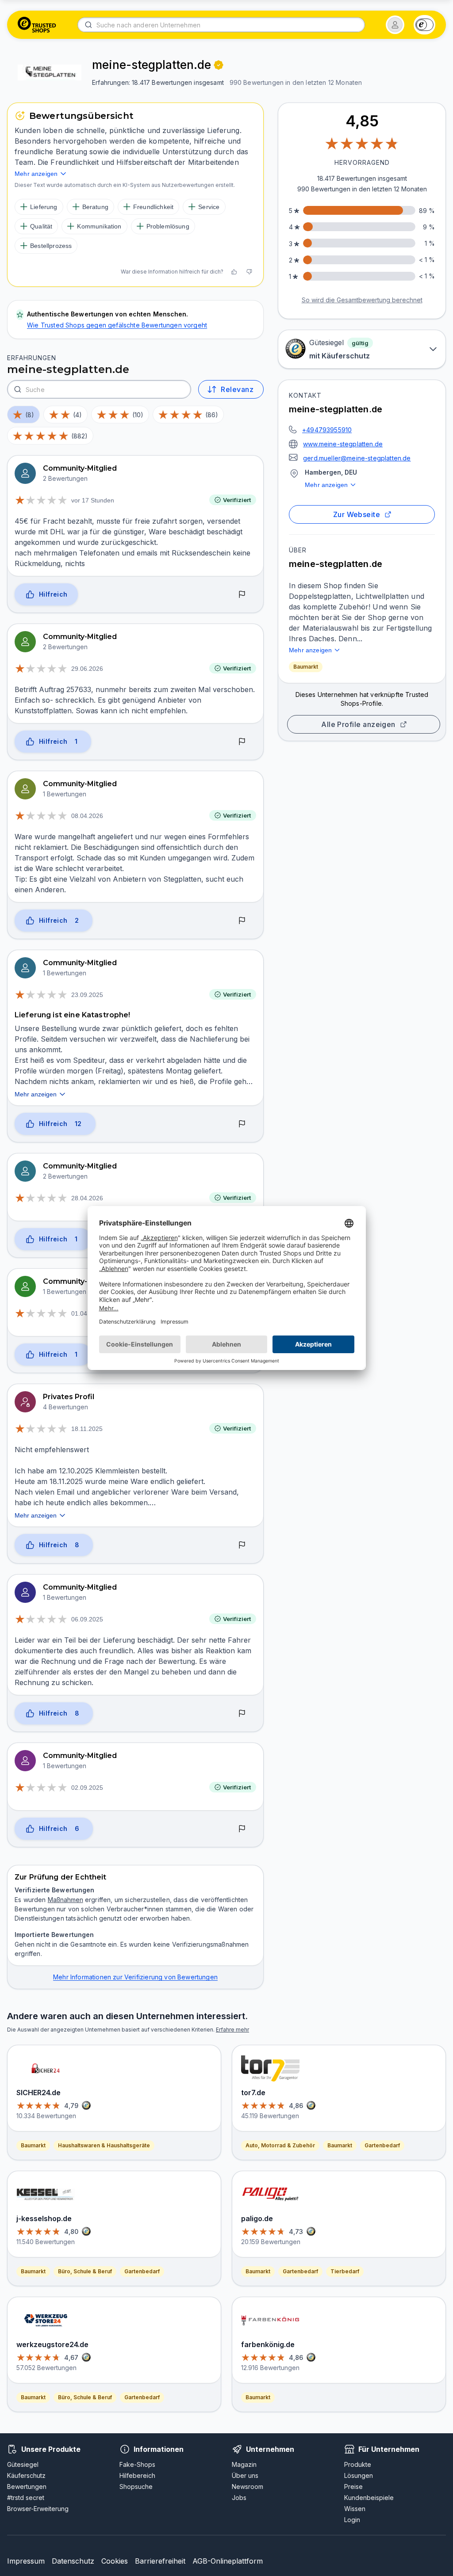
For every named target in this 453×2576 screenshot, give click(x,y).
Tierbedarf (345, 2271)
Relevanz (237, 389)
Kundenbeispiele (369, 2498)
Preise (353, 2487)
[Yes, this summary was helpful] (234, 272)
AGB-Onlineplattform (228, 2561)
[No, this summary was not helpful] (249, 272)
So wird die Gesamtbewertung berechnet (362, 300)
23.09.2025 (87, 995)
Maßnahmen (65, 1900)
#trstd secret (26, 2498)
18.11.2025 (87, 1429)
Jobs (239, 2498)
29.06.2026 (87, 669)
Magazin (244, 2464)
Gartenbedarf (142, 2271)
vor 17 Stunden (93, 500)
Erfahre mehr (232, 2030)
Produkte (358, 2464)
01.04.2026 (87, 1313)
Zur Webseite (357, 514)
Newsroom (248, 2487)
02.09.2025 (87, 1788)
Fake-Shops (137, 2464)
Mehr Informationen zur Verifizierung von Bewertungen (135, 1977)
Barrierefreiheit (160, 2561)
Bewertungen (27, 2487)
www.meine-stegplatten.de (343, 444)
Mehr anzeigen (326, 485)
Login (352, 2520)
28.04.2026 (87, 1198)
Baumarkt (306, 667)
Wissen (355, 2509)
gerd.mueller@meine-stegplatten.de (357, 458)
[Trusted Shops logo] (37, 25)
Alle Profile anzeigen (358, 724)
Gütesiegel (23, 2464)
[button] (395, 25)
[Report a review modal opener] (242, 595)
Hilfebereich (137, 2475)
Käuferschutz (26, 2475)
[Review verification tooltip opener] (219, 65)
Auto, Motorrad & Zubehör (280, 2145)
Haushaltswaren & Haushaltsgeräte (104, 2145)
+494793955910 (327, 430)
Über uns (245, 2475)
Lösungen (359, 2475)
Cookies (115, 2561)
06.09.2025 (87, 1619)
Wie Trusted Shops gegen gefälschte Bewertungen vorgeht (117, 325)
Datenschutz (73, 2561)
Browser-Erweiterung (38, 2509)
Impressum (26, 2561)
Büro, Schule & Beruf (85, 2271)
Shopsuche (136, 2487)
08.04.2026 (87, 816)
